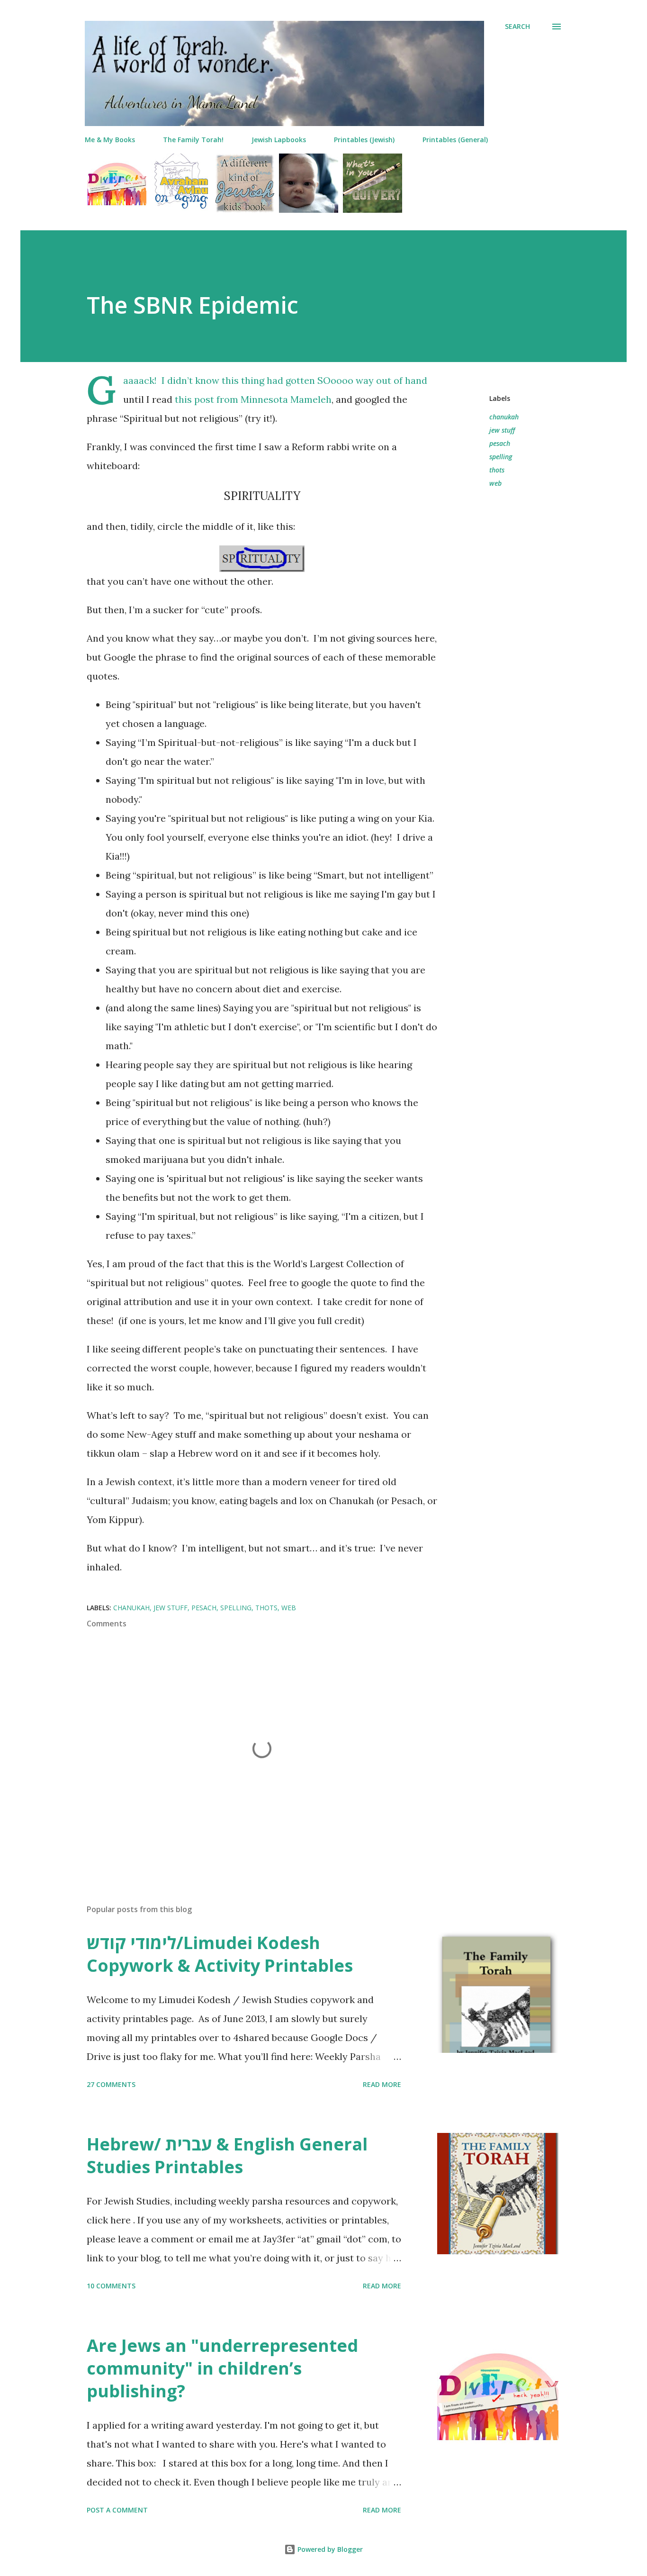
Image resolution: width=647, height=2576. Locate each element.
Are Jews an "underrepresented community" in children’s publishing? (222, 2368)
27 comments (111, 2084)
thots (497, 470)
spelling (501, 457)
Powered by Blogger (329, 2549)
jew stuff (502, 430)
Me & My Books (110, 140)
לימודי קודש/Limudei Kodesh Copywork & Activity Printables (220, 1954)
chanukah (504, 417)
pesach (500, 443)
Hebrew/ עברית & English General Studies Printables (227, 2155)
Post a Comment (117, 2510)
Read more (382, 2084)
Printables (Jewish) (364, 140)
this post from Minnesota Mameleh (253, 399)
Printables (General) (455, 140)
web (495, 483)
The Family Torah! (193, 140)
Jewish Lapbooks (279, 140)
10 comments (111, 2286)
